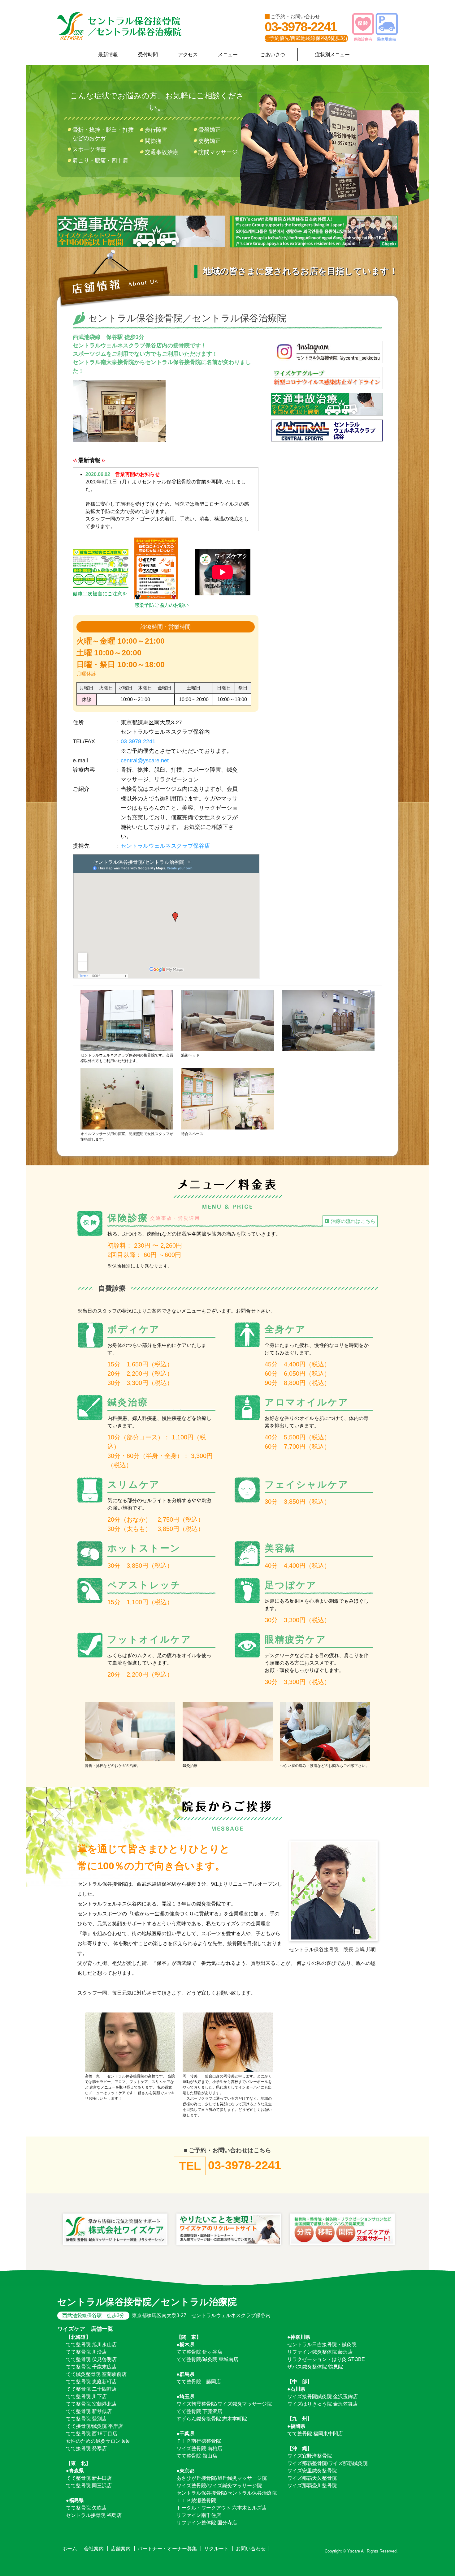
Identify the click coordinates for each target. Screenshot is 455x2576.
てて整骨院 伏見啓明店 (91, 2359)
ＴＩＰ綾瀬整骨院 (196, 2500)
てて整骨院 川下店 (86, 2396)
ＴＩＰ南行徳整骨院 (199, 2441)
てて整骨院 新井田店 (89, 2478)
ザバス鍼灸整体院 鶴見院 (315, 2367)
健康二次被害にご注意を (100, 594)
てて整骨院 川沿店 (86, 2352)
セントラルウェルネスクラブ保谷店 (165, 846)
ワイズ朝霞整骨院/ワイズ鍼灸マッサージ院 (224, 2404)
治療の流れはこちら (353, 1221)
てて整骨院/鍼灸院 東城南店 (207, 2359)
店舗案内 (121, 2549)
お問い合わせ (251, 2549)
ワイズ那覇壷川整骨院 (312, 2486)
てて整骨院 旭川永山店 (91, 2345)
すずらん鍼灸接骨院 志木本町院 (212, 2419)
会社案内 (94, 2549)
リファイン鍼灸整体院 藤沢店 (320, 2352)
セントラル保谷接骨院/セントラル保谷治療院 (227, 2493)
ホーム (70, 2549)
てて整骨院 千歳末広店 (91, 2367)
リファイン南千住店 (199, 2515)
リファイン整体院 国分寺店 (207, 2523)
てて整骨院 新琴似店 (89, 2411)
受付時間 (148, 55)
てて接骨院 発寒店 (86, 2448)
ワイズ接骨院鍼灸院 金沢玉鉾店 (323, 2396)
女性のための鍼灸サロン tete (98, 2441)
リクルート (216, 2549)
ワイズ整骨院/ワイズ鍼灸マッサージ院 (219, 2486)
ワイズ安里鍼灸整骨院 (312, 2471)
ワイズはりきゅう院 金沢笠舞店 (323, 2404)
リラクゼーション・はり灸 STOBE (326, 2359)
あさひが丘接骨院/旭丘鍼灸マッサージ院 (222, 2478)
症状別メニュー (332, 55)
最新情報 (108, 55)
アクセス (188, 55)
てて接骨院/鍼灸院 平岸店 (94, 2426)
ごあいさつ (273, 55)
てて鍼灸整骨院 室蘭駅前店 (96, 2374)
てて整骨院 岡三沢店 (89, 2486)
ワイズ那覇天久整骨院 (312, 2478)
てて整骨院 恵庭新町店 (91, 2382)
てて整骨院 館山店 (197, 2456)
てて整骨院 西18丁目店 (92, 2434)
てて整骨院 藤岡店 (199, 2382)
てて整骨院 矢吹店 (86, 2508)
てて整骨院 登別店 (86, 2419)
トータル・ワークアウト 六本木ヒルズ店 (222, 2508)
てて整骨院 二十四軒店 (91, 2389)
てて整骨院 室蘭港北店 (91, 2404)
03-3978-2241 (301, 27)
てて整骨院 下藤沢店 (199, 2411)
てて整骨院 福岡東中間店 (315, 2434)
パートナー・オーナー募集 (167, 2549)
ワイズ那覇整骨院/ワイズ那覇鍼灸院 (327, 2463)
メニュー (228, 55)
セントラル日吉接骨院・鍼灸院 (322, 2345)
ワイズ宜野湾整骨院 (310, 2456)
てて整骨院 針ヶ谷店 (199, 2352)
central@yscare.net (145, 761)
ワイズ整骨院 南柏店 (199, 2448)
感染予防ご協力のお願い (162, 605)
